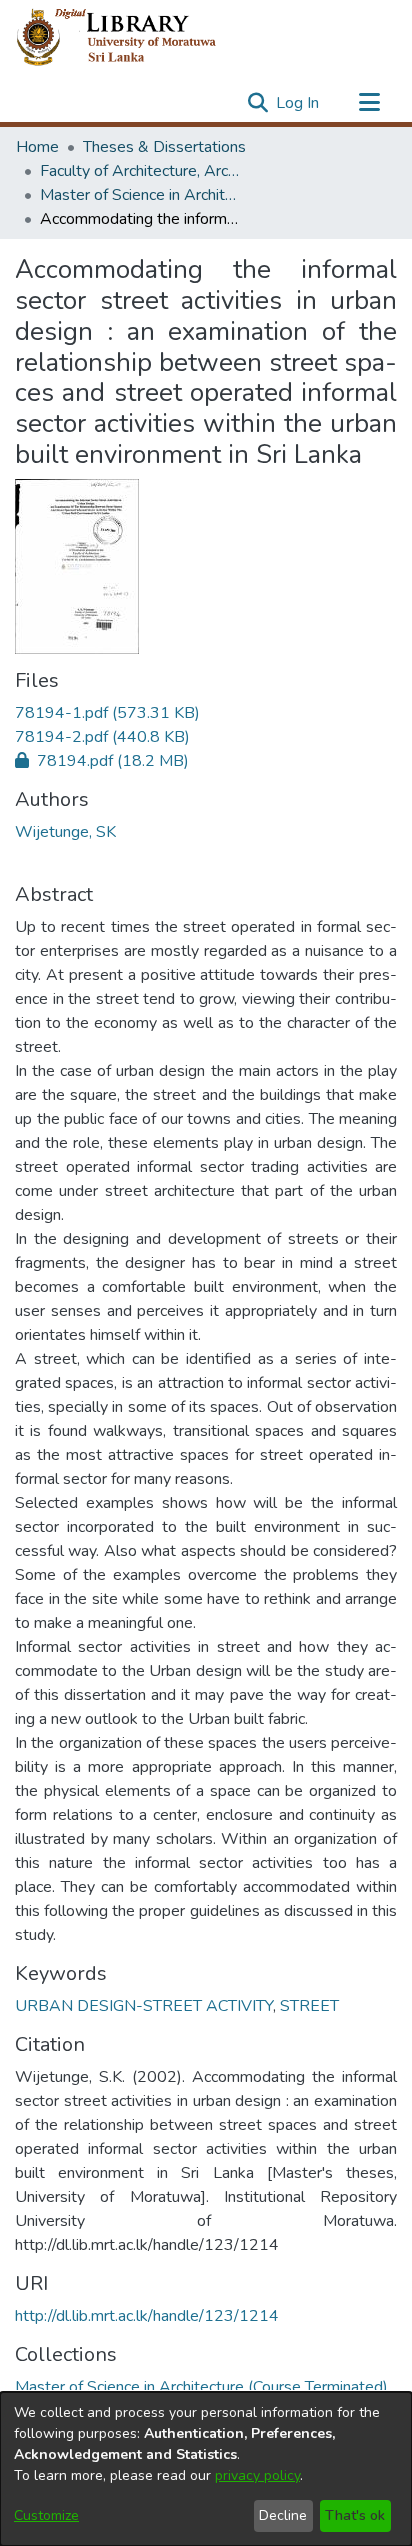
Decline (283, 2515)
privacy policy (257, 2475)
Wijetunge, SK (65, 832)
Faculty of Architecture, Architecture (140, 171)
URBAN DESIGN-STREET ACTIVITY (144, 2006)
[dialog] (206, 2469)
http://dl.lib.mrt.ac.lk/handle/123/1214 (147, 2316)
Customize (46, 2515)
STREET (309, 2006)
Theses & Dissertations (164, 147)
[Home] (132, 38)
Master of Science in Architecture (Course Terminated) (140, 195)
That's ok (355, 2515)
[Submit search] (257, 103)
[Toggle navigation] (369, 103)
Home (37, 147)
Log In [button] (298, 103)
